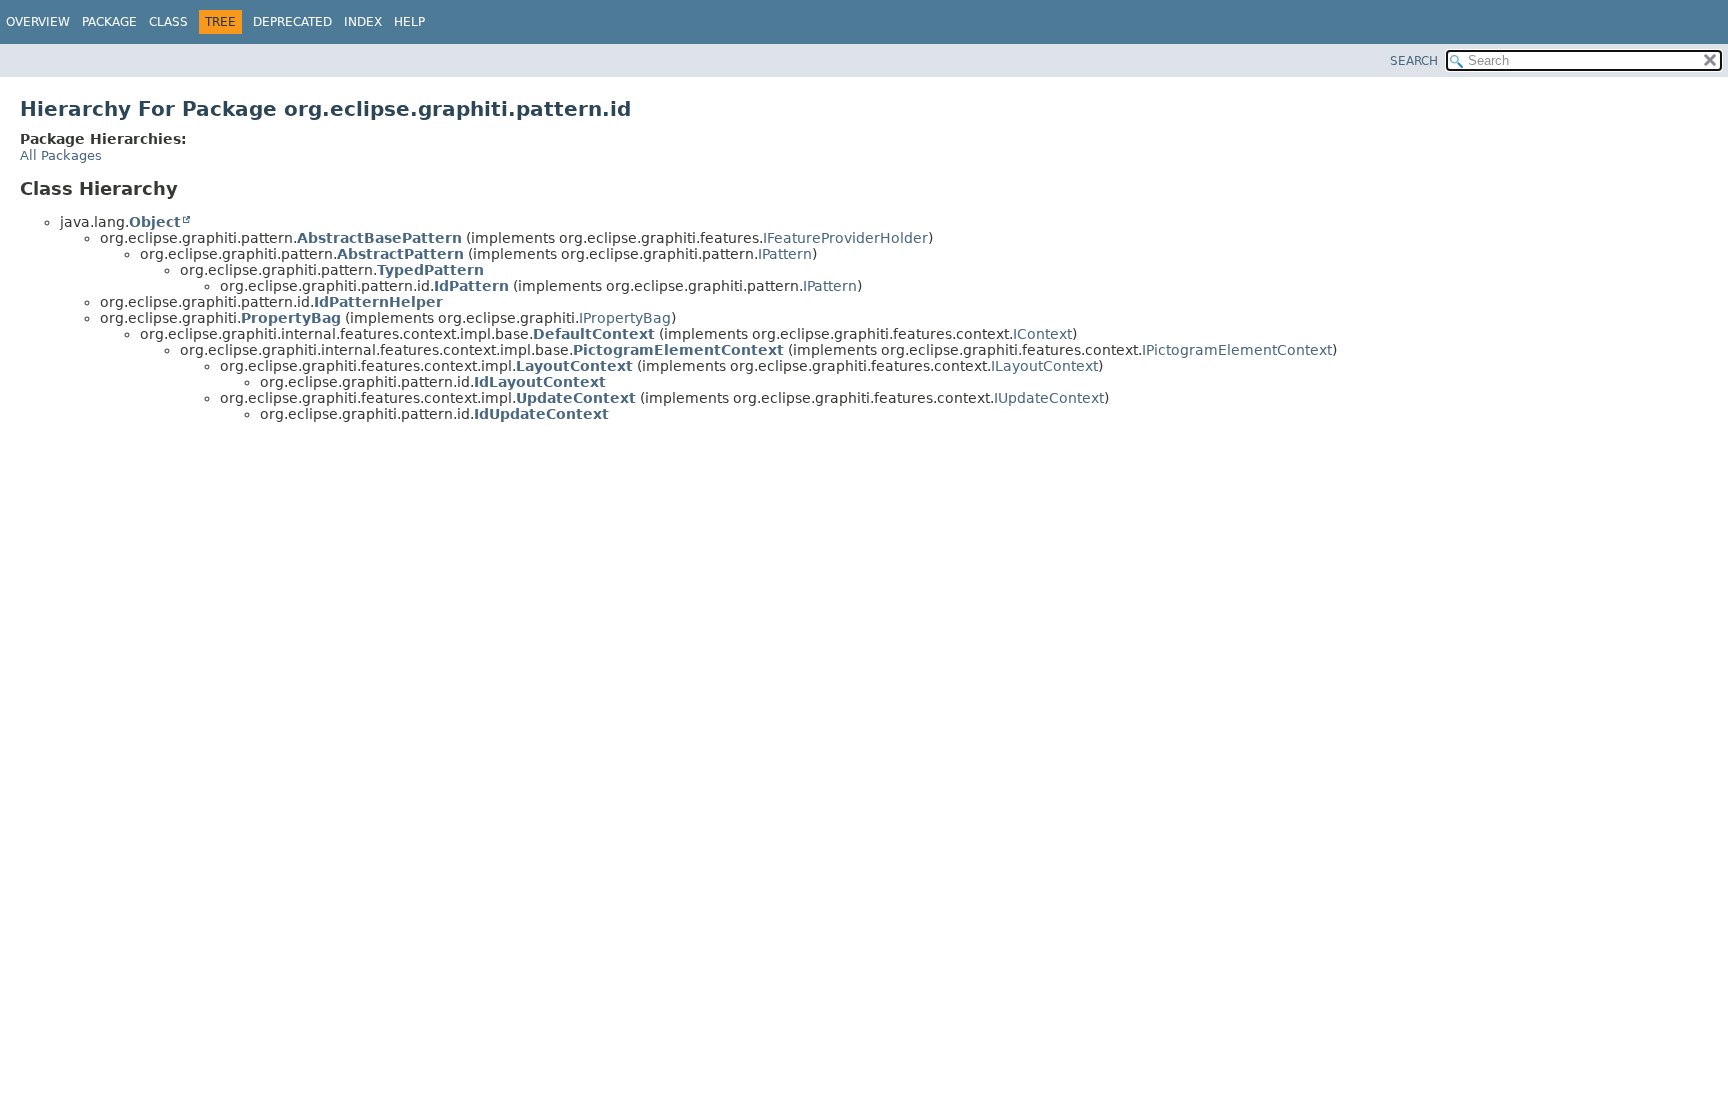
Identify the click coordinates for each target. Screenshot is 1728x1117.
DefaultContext (594, 334)
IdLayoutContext (540, 382)
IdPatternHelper (378, 302)
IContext (1042, 334)
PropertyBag (291, 318)
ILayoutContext (1044, 366)
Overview (38, 22)
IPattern (785, 254)
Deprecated (292, 22)
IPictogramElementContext (1237, 350)
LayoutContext (574, 366)
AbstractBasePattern (379, 238)
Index (363, 22)
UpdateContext (576, 398)
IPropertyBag (625, 318)
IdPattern (471, 286)
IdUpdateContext (541, 414)
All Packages (61, 155)
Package (109, 22)
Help (409, 22)
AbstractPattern (400, 254)
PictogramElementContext (678, 350)
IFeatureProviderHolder (845, 238)
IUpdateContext (1049, 398)
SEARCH (1414, 61)
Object (155, 222)
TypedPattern (430, 270)
